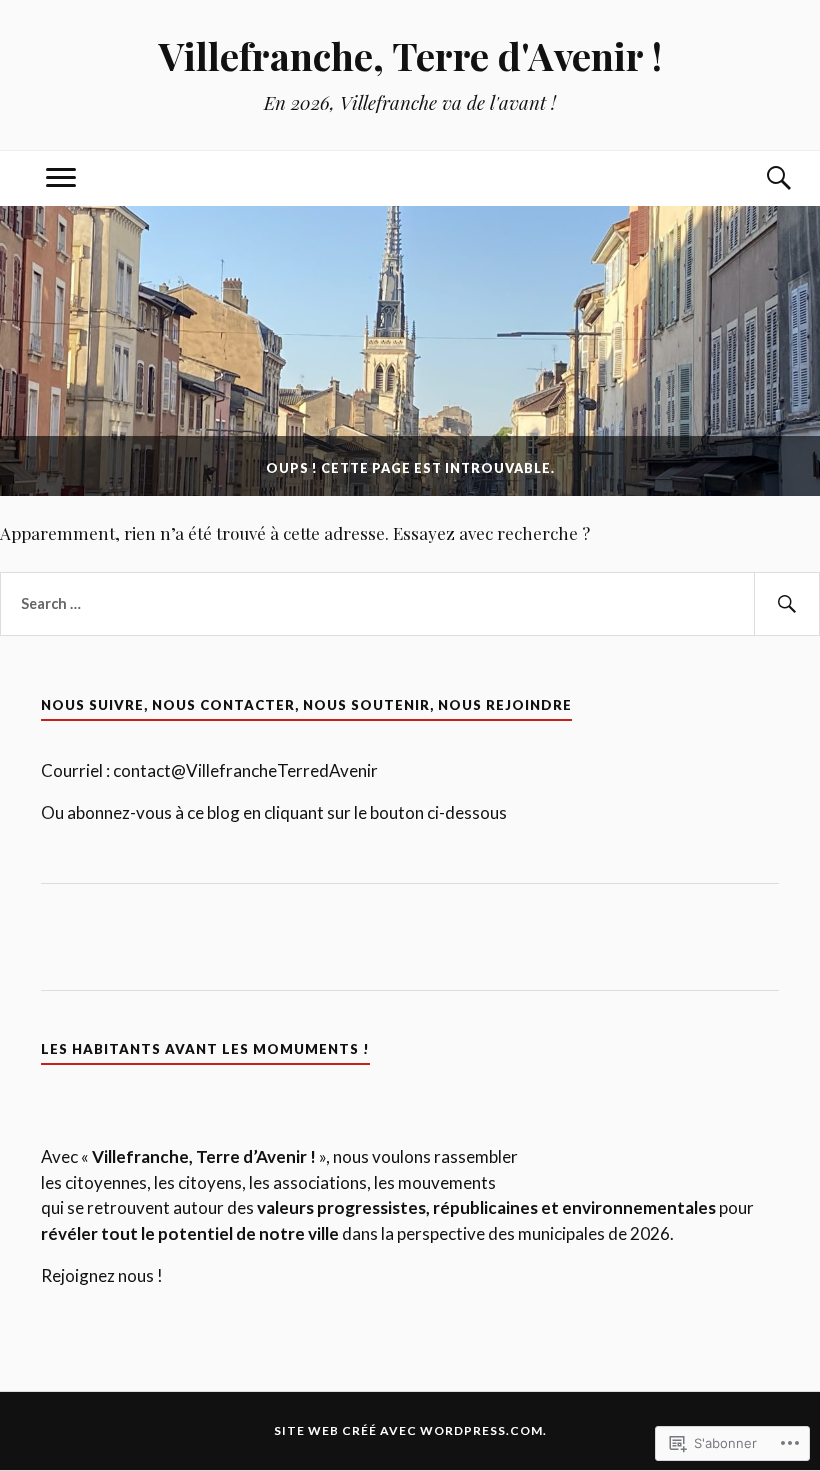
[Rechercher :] (410, 604)
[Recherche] (759, 178)
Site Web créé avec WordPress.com (408, 1430)
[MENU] (61, 178)
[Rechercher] (787, 604)
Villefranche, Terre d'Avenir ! (410, 55)
